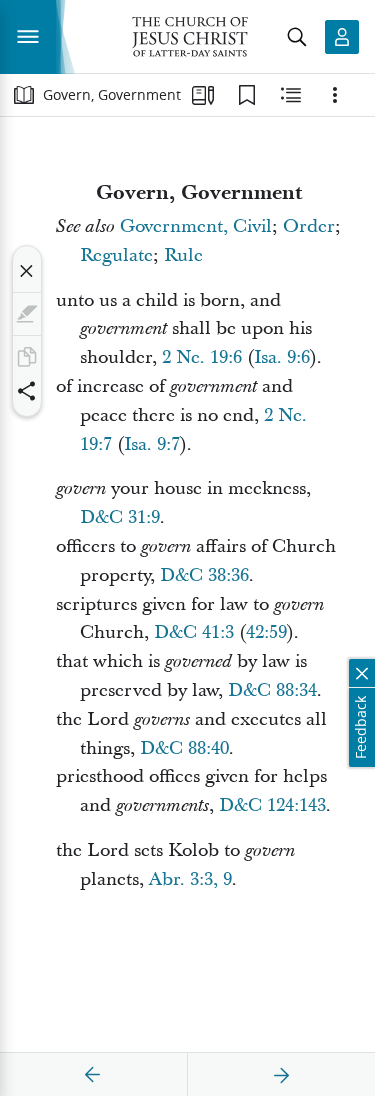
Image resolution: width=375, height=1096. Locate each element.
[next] (281, 1075)
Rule (183, 255)
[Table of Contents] (24, 95)
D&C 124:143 (272, 805)
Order (309, 226)
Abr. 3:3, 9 (190, 879)
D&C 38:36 (204, 575)
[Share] (27, 391)
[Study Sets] (203, 95)
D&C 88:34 (272, 690)
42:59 (266, 632)
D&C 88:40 (184, 748)
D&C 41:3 (194, 632)
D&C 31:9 (120, 517)
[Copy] (27, 357)
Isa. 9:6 (282, 357)
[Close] (27, 271)
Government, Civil (196, 226)
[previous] (93, 1075)
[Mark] (27, 314)
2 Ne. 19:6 (202, 357)
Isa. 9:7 (152, 444)
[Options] (335, 95)
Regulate (116, 255)
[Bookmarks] (247, 95)
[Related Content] (291, 95)
